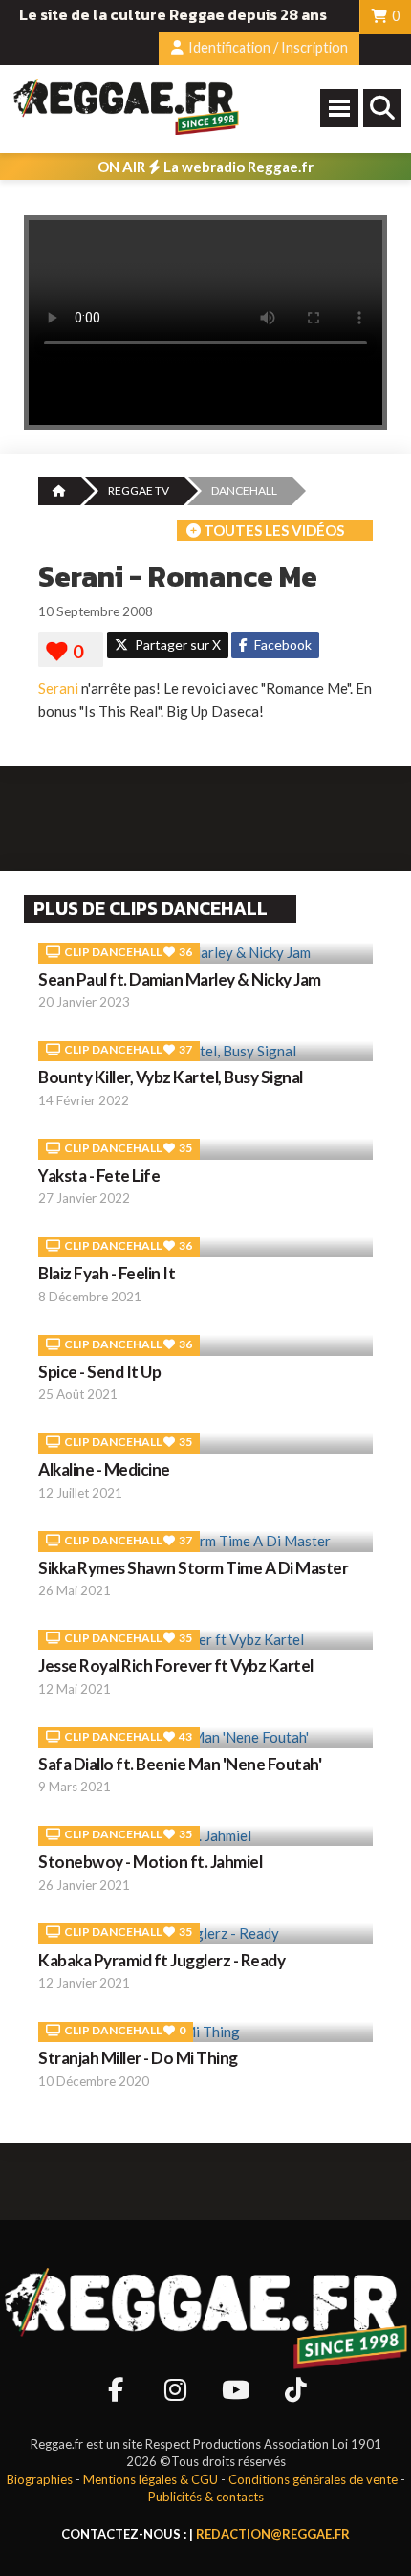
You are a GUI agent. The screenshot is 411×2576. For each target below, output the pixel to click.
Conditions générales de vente (313, 2479)
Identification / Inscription (267, 47)
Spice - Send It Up (99, 1372)
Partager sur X (176, 644)
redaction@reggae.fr (273, 2534)
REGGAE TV (139, 490)
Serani (58, 688)
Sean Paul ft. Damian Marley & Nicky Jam (180, 979)
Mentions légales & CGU (151, 2479)
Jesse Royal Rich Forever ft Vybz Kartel (176, 1666)
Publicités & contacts (206, 2497)
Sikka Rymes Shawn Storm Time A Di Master (193, 1568)
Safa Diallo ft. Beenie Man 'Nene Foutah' (180, 1764)
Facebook (281, 644)
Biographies (40, 2479)
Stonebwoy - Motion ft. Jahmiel (150, 1862)
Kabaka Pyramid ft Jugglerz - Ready (162, 1960)
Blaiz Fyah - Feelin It (107, 1273)
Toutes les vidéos (272, 530)
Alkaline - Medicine (104, 1469)
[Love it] (71, 652)
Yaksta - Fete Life (99, 1176)
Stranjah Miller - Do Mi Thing (138, 2058)
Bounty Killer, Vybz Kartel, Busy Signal (171, 1077)
